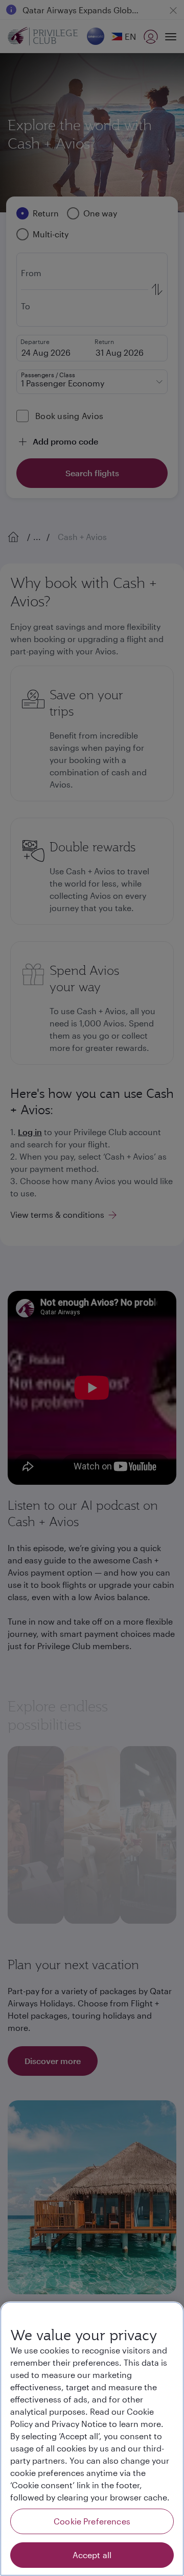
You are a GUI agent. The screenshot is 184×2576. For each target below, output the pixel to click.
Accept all (92, 2555)
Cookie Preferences (92, 2521)
